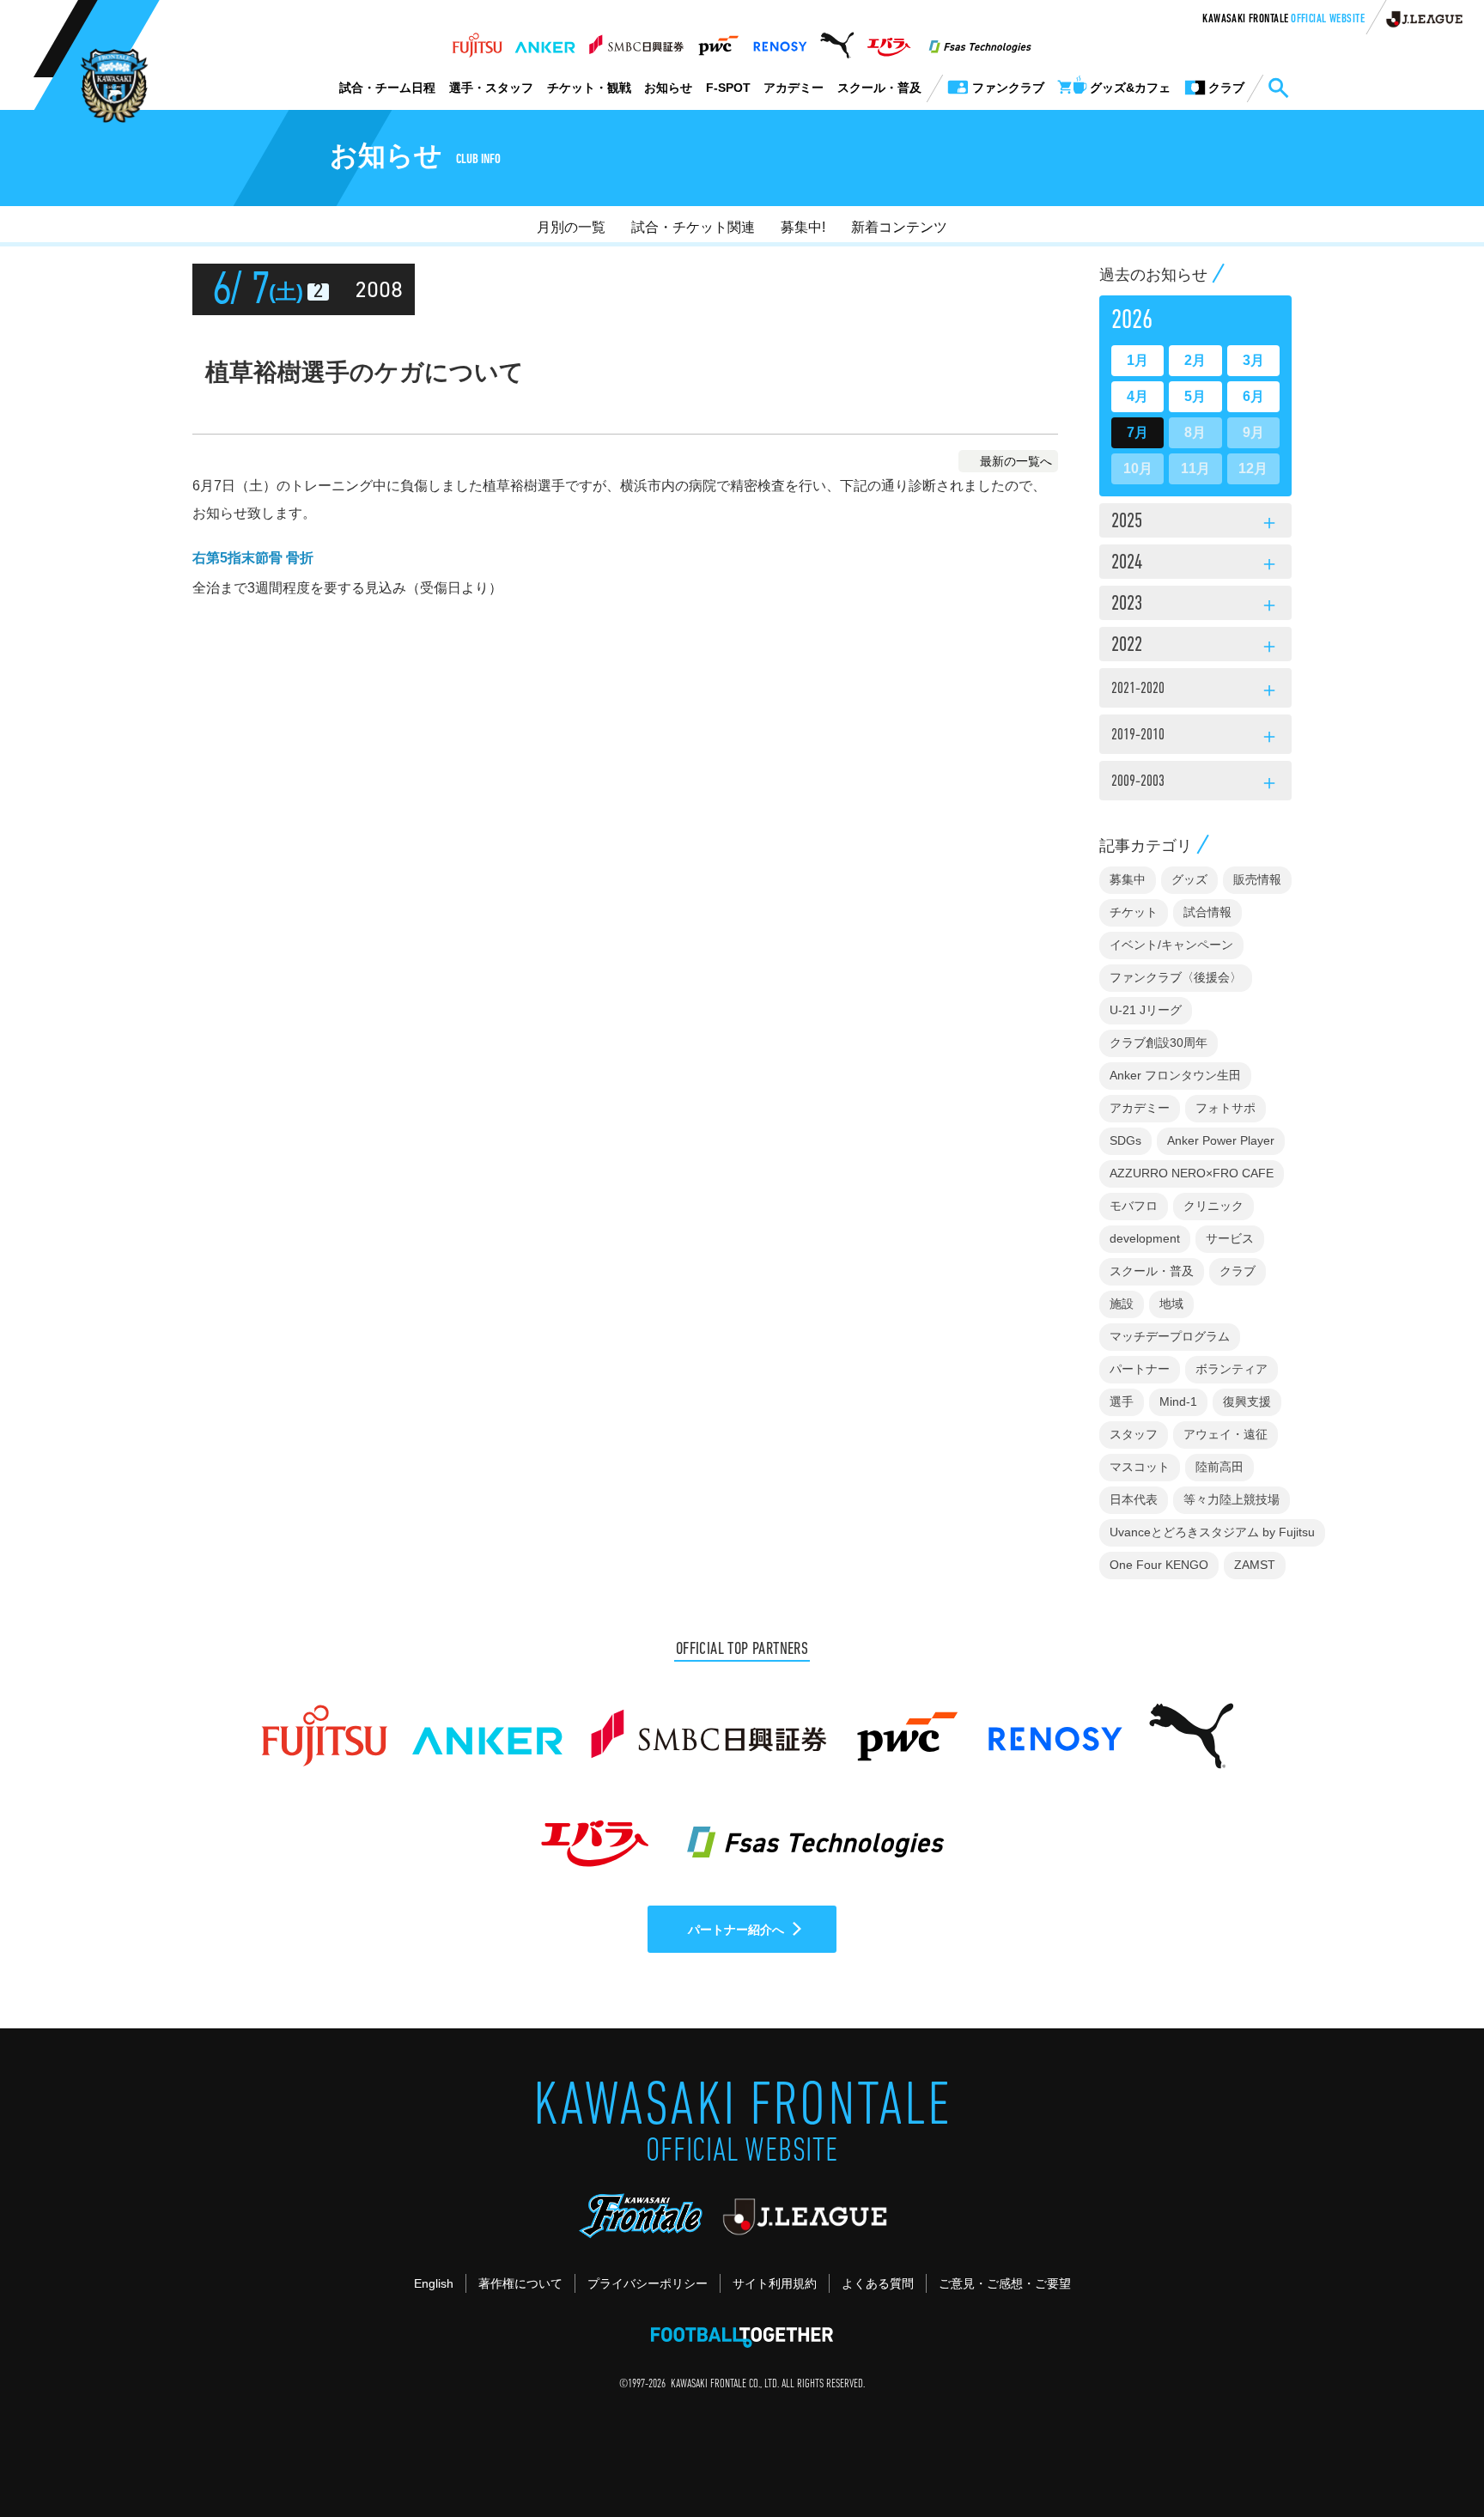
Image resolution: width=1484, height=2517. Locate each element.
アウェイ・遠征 (1226, 1434)
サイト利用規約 (775, 2283)
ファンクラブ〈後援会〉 (1176, 977)
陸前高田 (1219, 1467)
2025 (1195, 523)
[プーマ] (837, 40)
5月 (1195, 396)
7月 (1137, 432)
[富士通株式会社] (477, 40)
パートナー (1140, 1369)
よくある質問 (878, 2283)
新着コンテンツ (899, 227)
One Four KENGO (1159, 1565)
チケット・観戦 (589, 88)
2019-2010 (1195, 738)
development (1145, 1238)
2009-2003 (1195, 784)
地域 (1171, 1304)
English (434, 2283)
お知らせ (668, 88)
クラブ (1238, 1271)
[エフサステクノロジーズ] (980, 40)
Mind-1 (1178, 1401)
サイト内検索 (1278, 88)
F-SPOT (728, 88)
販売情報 (1257, 879)
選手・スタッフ (491, 88)
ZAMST (1255, 1565)
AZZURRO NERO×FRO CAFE (1192, 1173)
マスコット (1140, 1467)
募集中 (1128, 879)
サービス (1230, 1238)
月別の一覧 (571, 227)
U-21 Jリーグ (1146, 1010)
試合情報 (1207, 912)
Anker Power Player (1221, 1140)
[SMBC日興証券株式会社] (636, 40)
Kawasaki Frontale (1283, 20)
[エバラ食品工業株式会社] (888, 40)
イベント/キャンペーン (1171, 945)
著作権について (520, 2283)
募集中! (803, 227)
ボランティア (1232, 1369)
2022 (1195, 647)
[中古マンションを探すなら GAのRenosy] (780, 40)
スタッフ (1134, 1434)
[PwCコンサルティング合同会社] (718, 40)
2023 (1195, 605)
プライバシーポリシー (648, 2283)
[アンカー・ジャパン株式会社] (545, 40)
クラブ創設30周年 (1159, 1043)
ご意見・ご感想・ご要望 (1005, 2283)
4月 (1137, 396)
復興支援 (1247, 1401)
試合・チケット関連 (693, 227)
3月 (1253, 360)
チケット (1134, 912)
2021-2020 (1195, 691)
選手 (1122, 1401)
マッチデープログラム (1170, 1336)
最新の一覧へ (1016, 461)
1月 (1137, 360)
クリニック (1213, 1206)
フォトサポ (1226, 1108)
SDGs (1125, 1140)
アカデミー (794, 88)
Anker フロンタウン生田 (1175, 1075)
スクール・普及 (879, 88)
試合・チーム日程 (387, 88)
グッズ (1189, 879)
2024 (1195, 564)
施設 (1122, 1304)
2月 (1195, 360)
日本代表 (1134, 1499)
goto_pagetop (1429, 2455)
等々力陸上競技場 (1232, 1499)
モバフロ (1134, 1206)
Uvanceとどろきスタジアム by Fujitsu (1212, 1532)
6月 (1253, 396)
